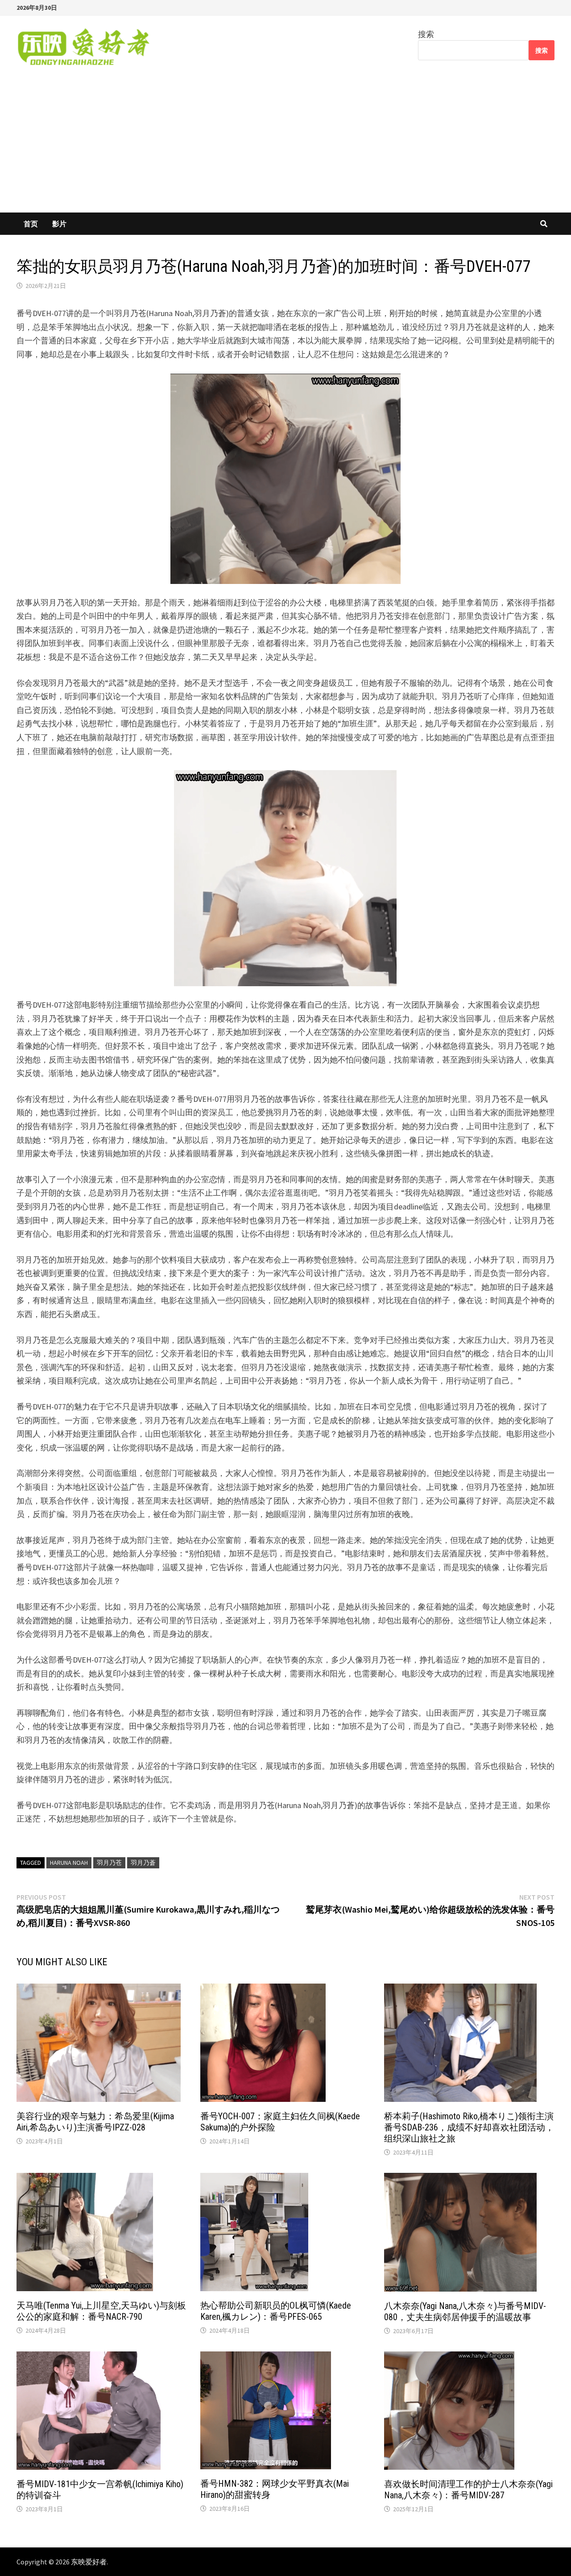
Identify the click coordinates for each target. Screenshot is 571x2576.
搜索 (426, 34)
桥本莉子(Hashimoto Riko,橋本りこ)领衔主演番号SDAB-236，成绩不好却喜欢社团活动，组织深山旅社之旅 (469, 2127)
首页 (31, 224)
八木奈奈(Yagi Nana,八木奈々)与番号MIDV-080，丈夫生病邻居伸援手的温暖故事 (465, 2311)
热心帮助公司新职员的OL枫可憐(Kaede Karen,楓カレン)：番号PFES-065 (276, 2311)
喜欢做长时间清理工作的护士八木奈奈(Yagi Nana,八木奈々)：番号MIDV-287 (468, 2490)
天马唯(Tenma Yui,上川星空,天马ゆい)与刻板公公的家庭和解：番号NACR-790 (101, 2311)
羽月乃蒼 (143, 1863)
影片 (59, 224)
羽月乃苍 (109, 1863)
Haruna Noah (69, 1863)
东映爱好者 (89, 2562)
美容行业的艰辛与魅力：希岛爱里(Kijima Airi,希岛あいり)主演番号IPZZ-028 (95, 2122)
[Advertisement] (285, 146)
